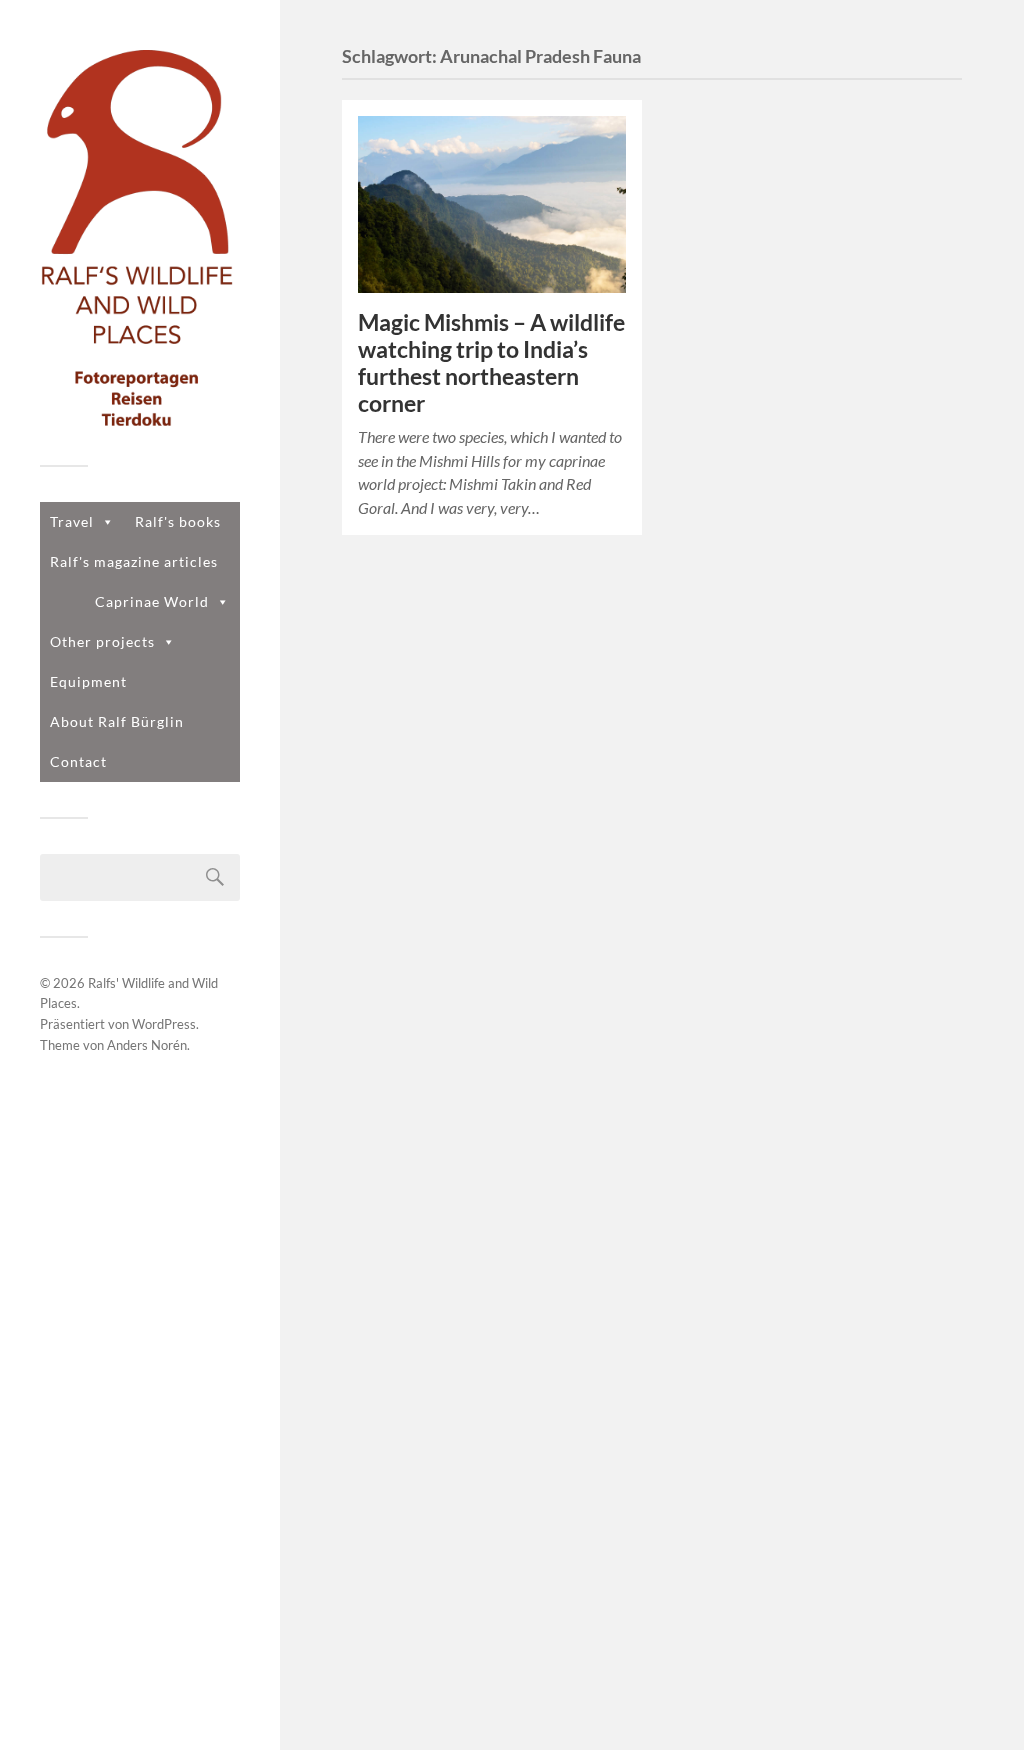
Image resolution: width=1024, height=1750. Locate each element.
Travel (72, 521)
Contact (78, 761)
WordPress (164, 1024)
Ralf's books (178, 521)
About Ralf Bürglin (117, 721)
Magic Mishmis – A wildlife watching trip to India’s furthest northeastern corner (491, 363)
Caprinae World (152, 601)
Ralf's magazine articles (134, 561)
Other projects (102, 641)
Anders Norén (147, 1045)
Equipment (88, 681)
